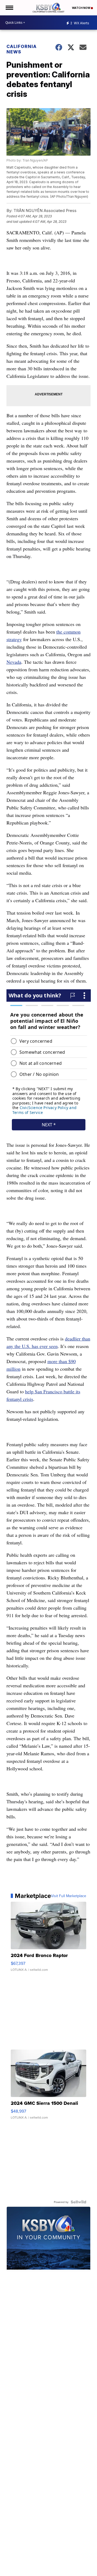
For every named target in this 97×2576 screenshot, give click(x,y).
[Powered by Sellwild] (78, 2202)
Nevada (14, 662)
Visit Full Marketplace (69, 1896)
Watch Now (81, 8)
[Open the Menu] (9, 8)
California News (22, 49)
